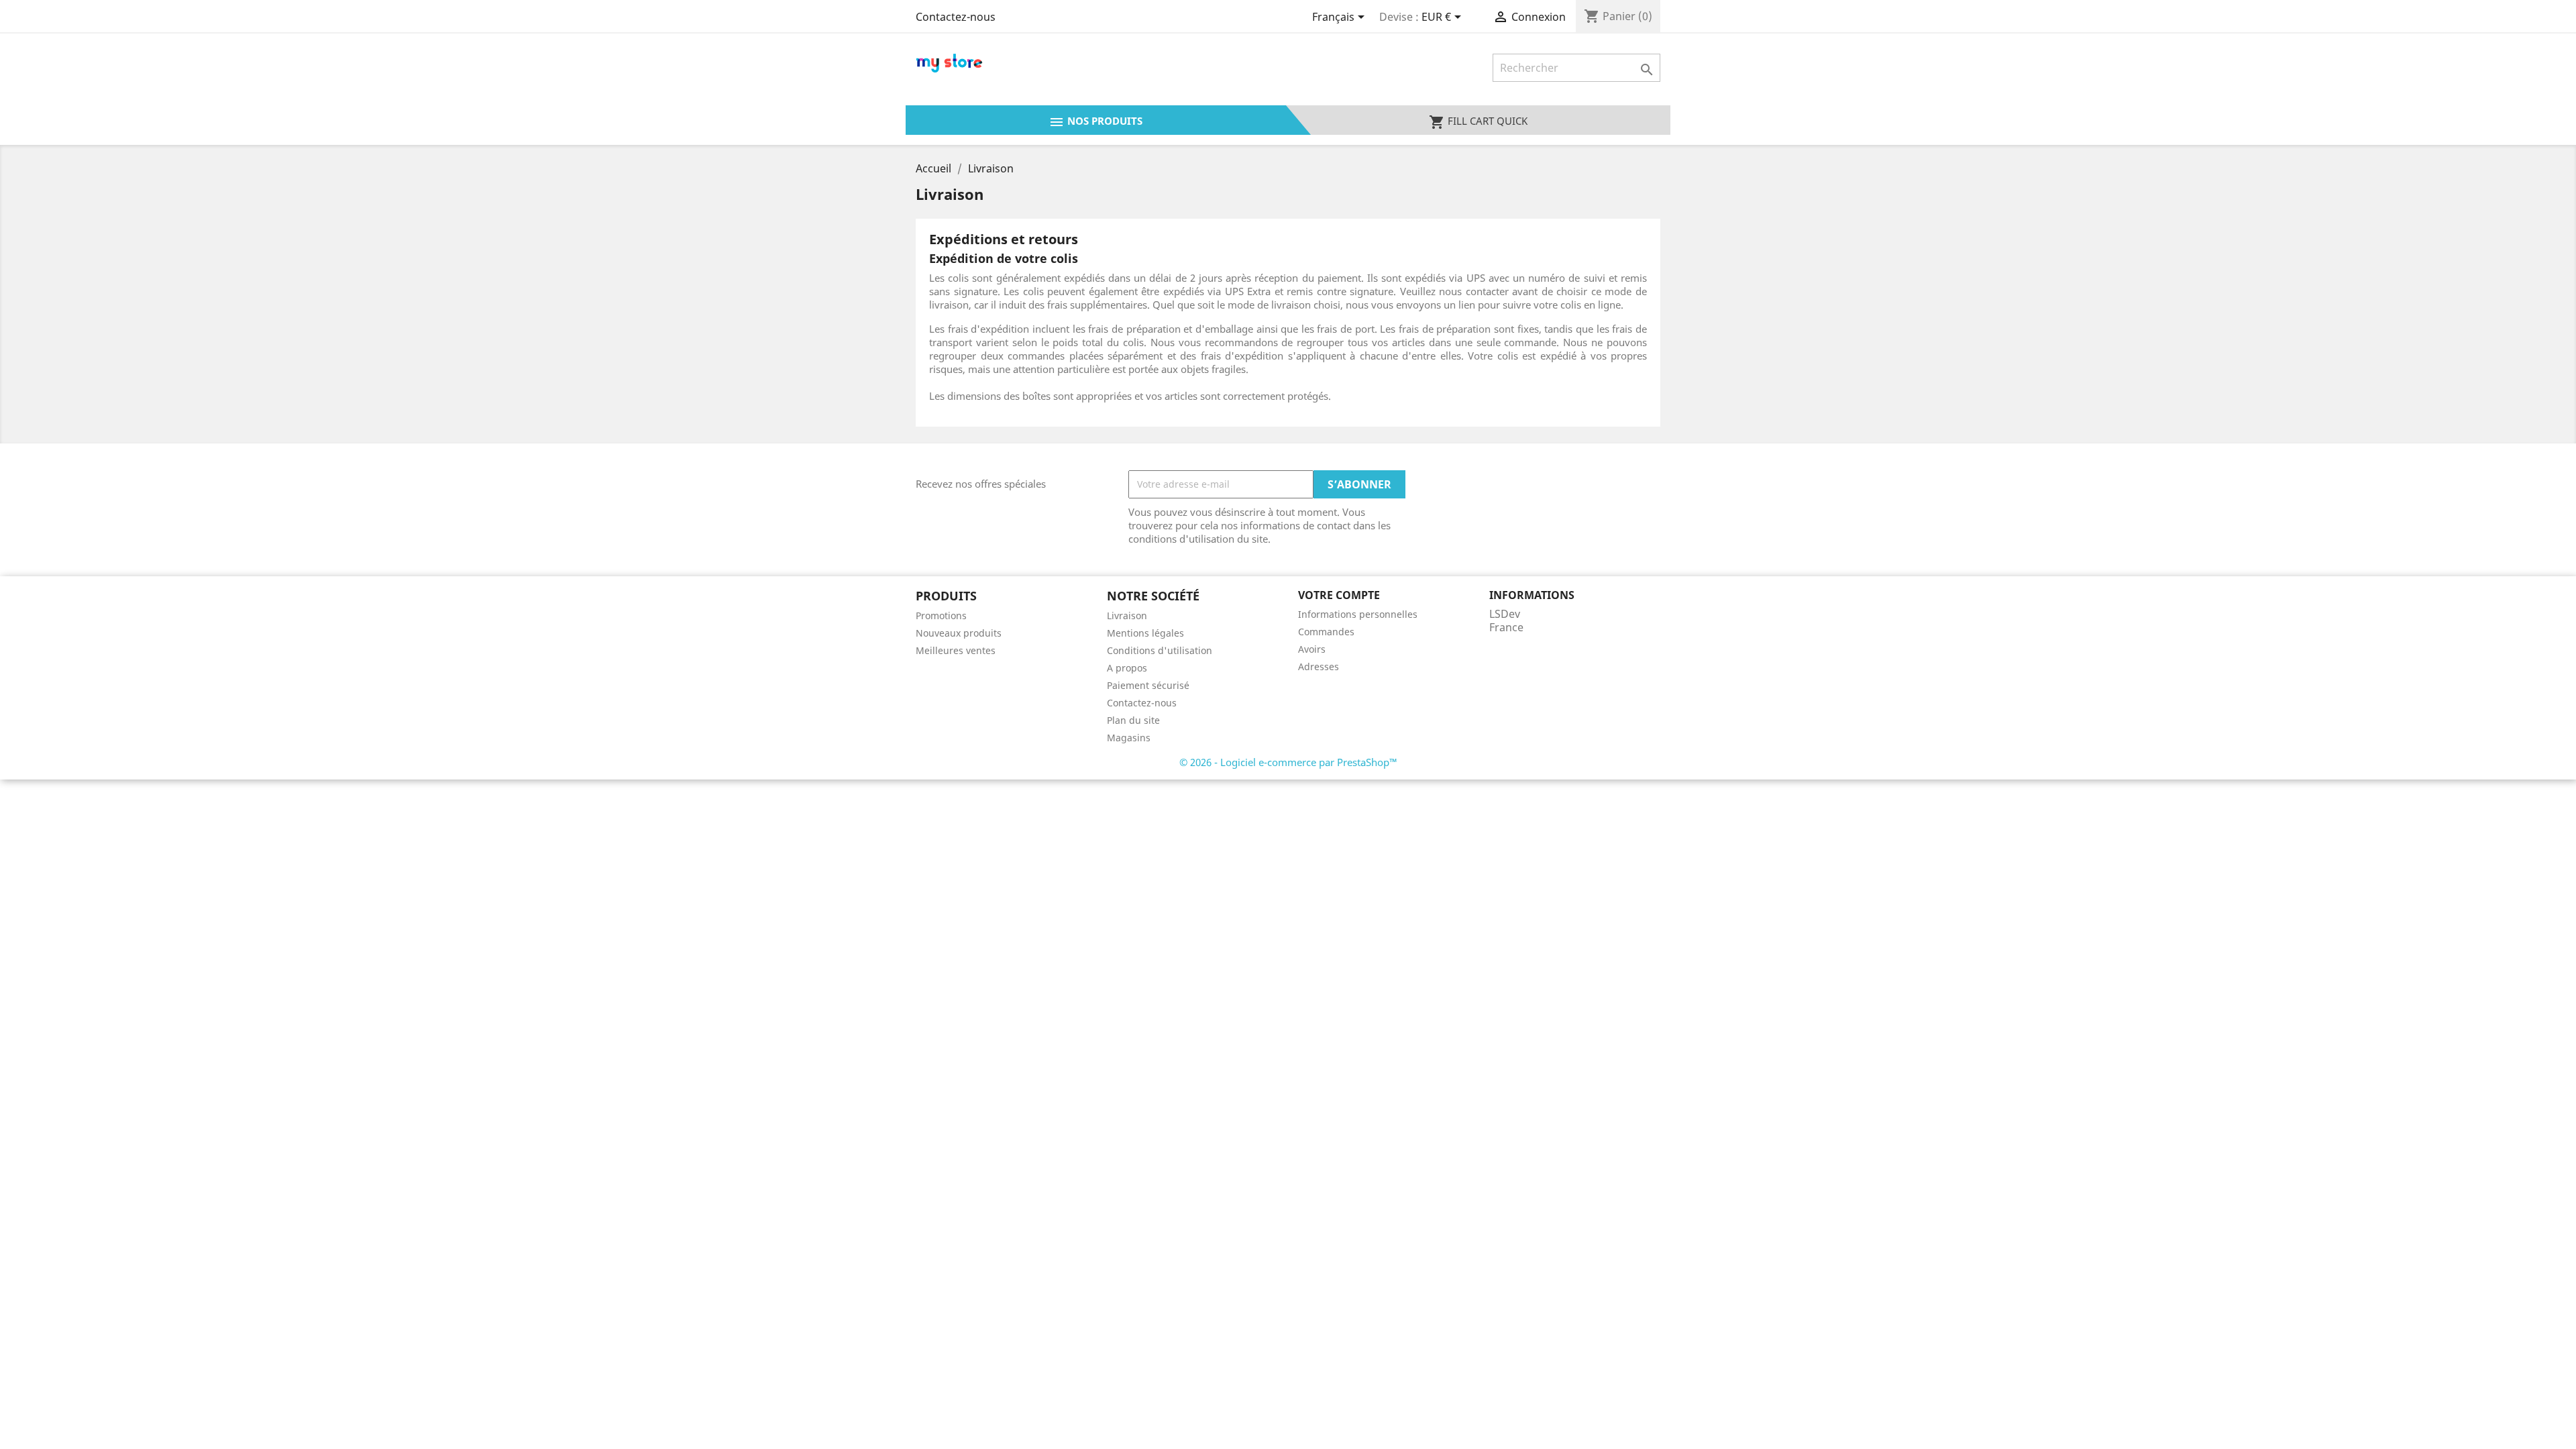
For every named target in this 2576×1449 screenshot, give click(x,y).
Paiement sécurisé (1148, 685)
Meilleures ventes (956, 650)
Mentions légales (1145, 633)
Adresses (1319, 666)
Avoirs (1312, 649)
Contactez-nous (956, 17)
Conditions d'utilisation (1160, 650)
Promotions (941, 615)
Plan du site (1133, 720)
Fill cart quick (1478, 122)
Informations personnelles (1358, 614)
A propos (1127, 668)
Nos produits (1095, 122)
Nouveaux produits (959, 633)
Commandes (1326, 632)
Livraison (1127, 615)
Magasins (1129, 738)
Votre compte (1339, 595)
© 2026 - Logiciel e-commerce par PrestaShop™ (1288, 762)
